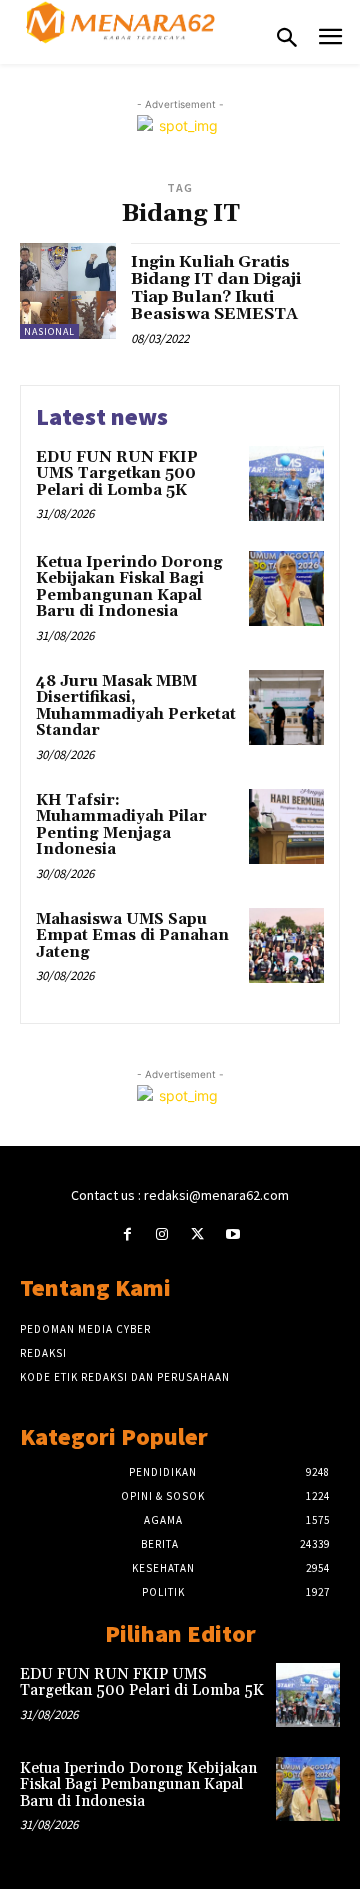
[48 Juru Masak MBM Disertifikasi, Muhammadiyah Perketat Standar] (286, 707)
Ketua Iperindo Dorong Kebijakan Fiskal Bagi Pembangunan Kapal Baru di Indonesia (129, 587)
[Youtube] (232, 1234)
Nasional (49, 331)
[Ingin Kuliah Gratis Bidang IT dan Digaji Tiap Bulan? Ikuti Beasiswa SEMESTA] (68, 291)
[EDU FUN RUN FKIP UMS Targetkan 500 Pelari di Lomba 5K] (286, 483)
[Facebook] (127, 1234)
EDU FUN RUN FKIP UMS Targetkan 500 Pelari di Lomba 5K (117, 474)
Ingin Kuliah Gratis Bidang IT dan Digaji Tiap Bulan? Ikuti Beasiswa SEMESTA (216, 288)
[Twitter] (197, 1234)
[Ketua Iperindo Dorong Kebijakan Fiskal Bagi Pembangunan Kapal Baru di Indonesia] (286, 588)
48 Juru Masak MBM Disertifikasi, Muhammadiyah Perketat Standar (136, 706)
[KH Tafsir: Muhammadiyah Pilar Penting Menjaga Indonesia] (286, 826)
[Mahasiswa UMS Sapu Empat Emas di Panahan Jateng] (286, 945)
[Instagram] (162, 1234)
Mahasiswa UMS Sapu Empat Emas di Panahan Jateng (132, 936)
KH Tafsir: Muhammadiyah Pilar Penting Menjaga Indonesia (121, 825)
